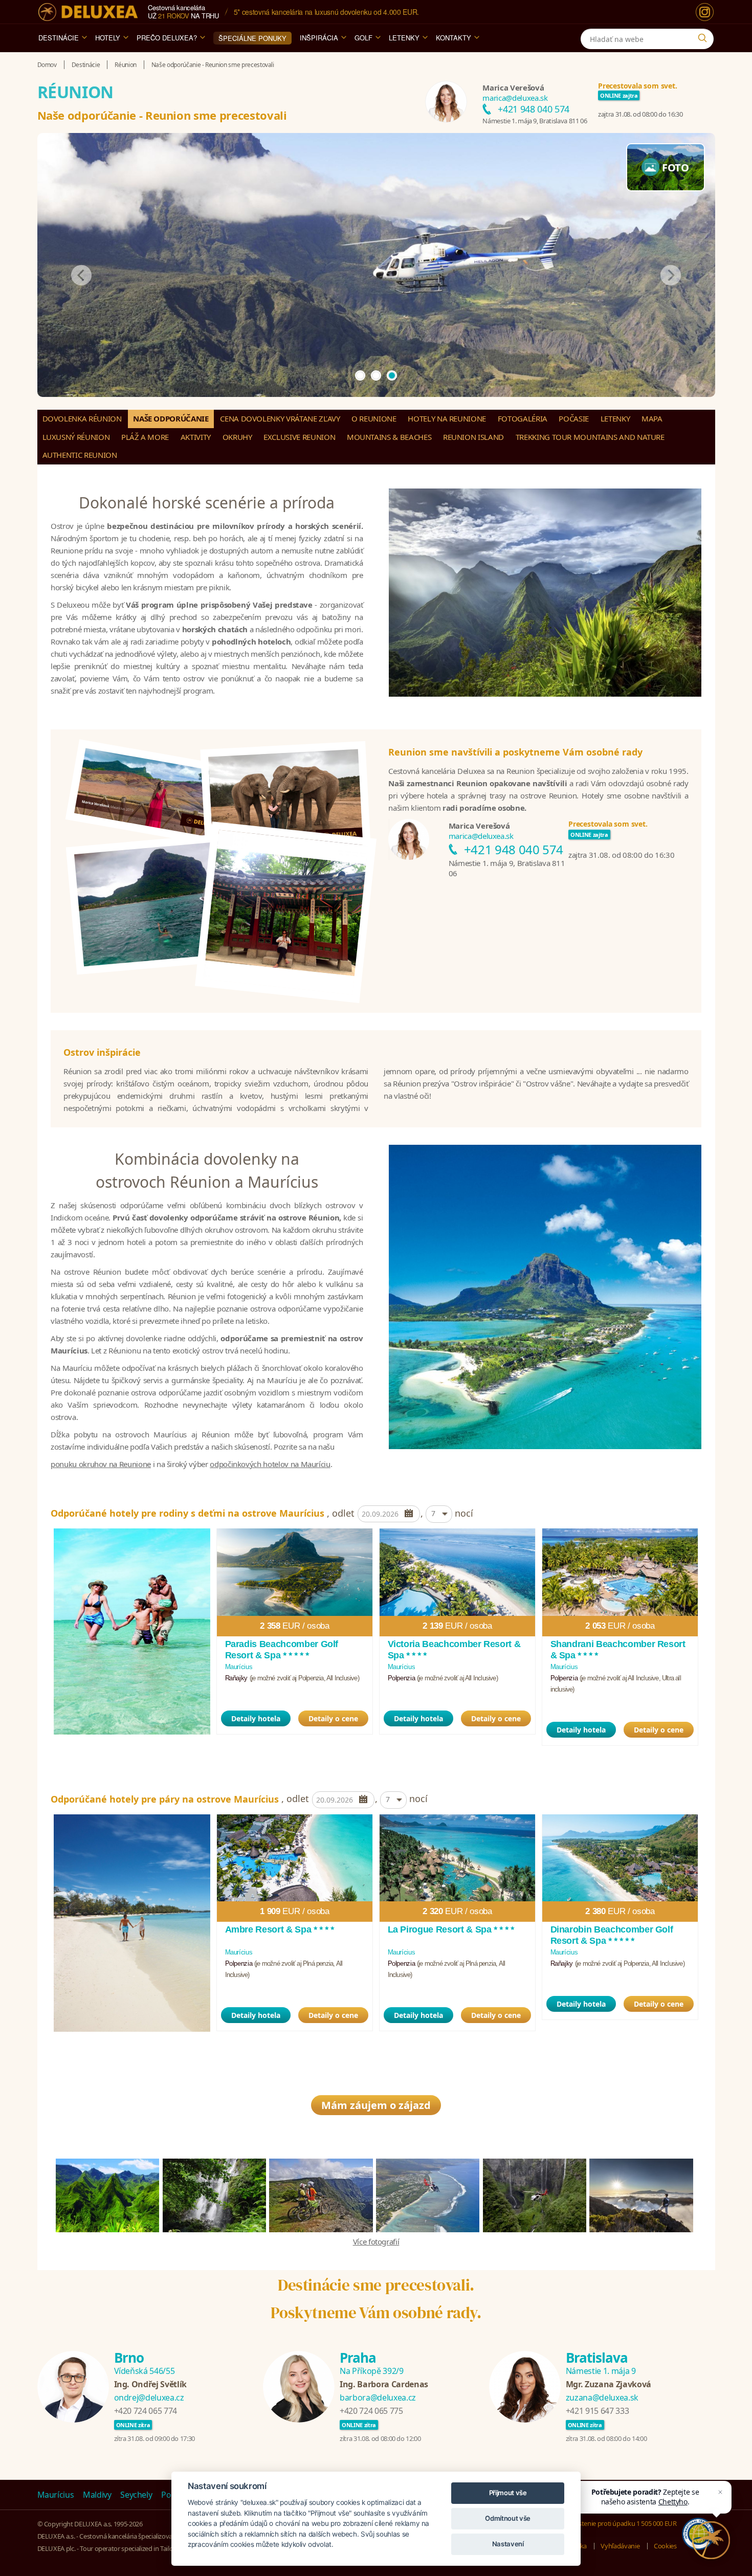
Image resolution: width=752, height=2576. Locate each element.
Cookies (665, 2546)
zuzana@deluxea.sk (602, 2397)
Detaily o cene (333, 1718)
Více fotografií (376, 2241)
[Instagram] (705, 12)
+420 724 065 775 (371, 2411)
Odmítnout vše (507, 2518)
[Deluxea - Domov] (88, 12)
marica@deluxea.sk (515, 98)
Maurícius (56, 2495)
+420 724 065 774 (146, 2411)
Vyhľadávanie (620, 2546)
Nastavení (508, 2544)
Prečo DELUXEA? (167, 38)
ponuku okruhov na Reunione (101, 1464)
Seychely (136, 2495)
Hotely (108, 38)
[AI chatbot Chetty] (711, 2540)
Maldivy (97, 2495)
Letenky (404, 38)
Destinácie (59, 38)
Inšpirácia (319, 38)
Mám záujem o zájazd (376, 2105)
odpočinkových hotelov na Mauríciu (270, 1464)
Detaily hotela (256, 1718)
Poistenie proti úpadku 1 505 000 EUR (623, 2523)
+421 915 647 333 (597, 2411)
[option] (132, 1631)
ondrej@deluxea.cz (149, 2397)
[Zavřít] (720, 2492)
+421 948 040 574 (533, 109)
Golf (363, 38)
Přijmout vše (508, 2493)
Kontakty (454, 38)
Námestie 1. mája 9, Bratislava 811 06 (535, 121)
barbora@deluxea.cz (378, 2397)
